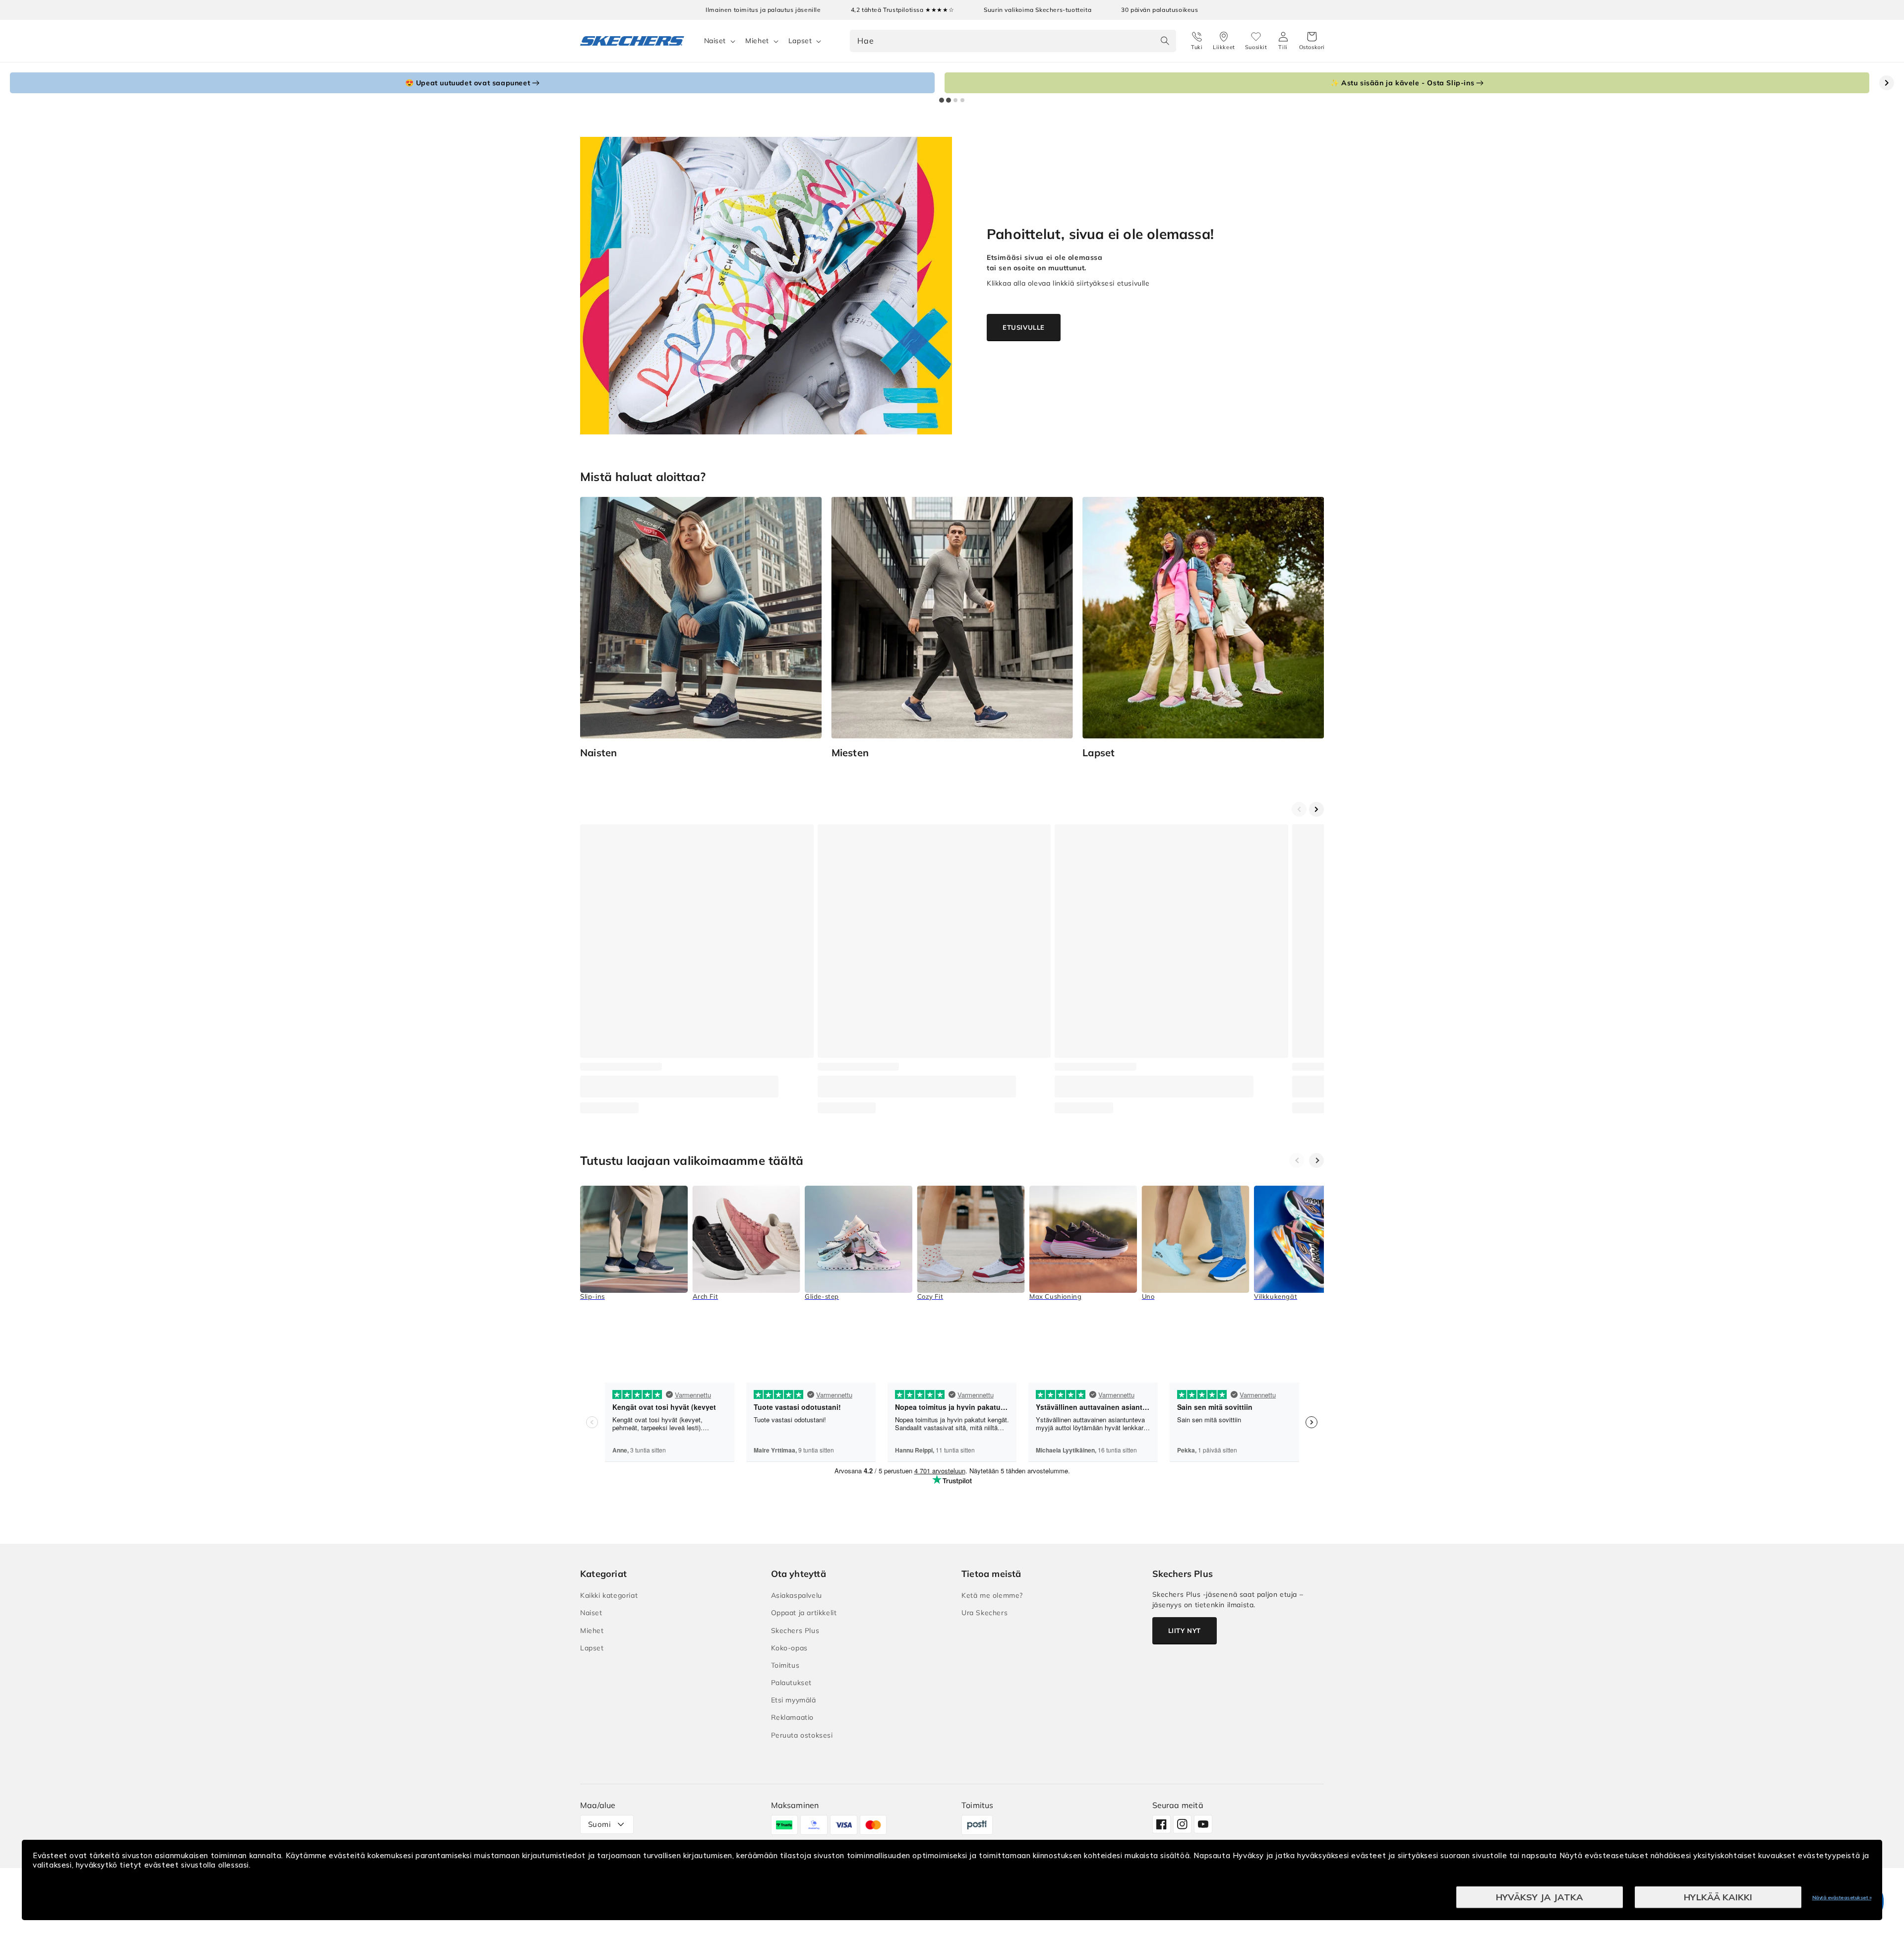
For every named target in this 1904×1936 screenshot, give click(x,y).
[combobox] (1013, 41)
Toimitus (785, 1665)
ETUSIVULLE (1024, 327)
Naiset (715, 41)
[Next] (1316, 1160)
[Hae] (1165, 41)
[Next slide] (1887, 83)
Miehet (757, 41)
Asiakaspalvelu (797, 1595)
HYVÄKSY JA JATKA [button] (1540, 1897)
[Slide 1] (942, 100)
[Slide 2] (949, 100)
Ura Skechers (984, 1613)
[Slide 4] (962, 100)
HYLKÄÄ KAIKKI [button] (1718, 1897)
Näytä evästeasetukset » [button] (1842, 1898)
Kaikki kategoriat (609, 1595)
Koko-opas (789, 1648)
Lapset (800, 41)
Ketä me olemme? (992, 1595)
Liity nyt (1185, 1631)
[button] (1312, 41)
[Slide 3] (955, 100)
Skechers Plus (795, 1631)
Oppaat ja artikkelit (804, 1613)
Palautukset (792, 1683)
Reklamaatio (793, 1717)
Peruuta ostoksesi (802, 1735)
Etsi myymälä (794, 1700)
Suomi (599, 1824)
